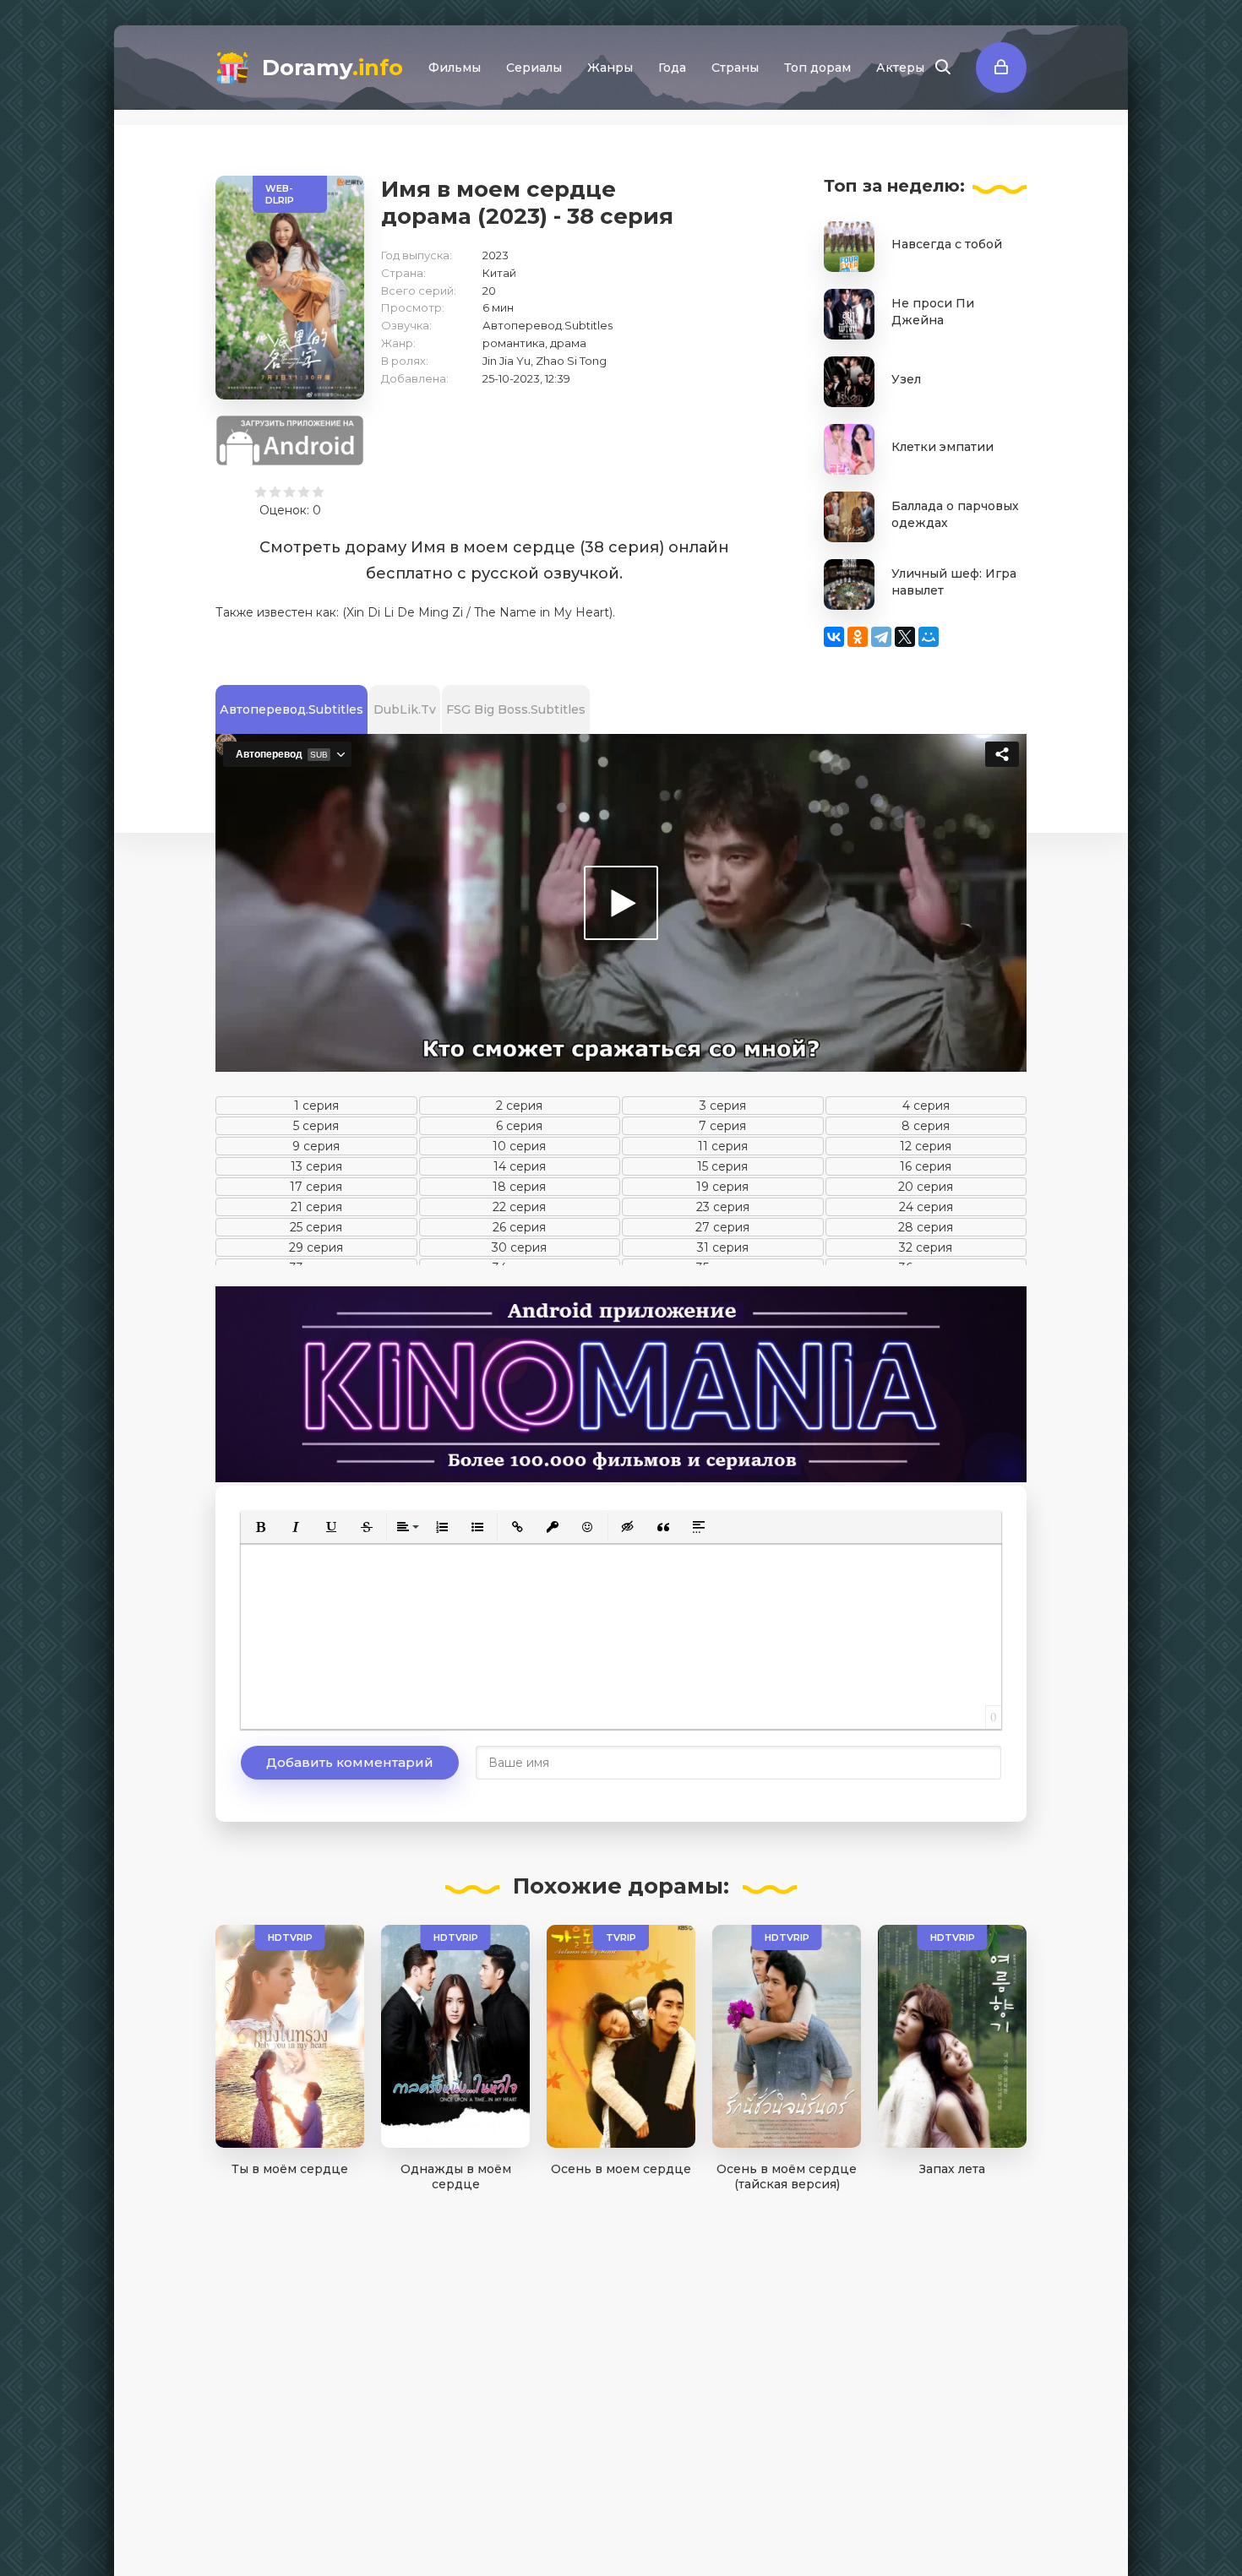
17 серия (316, 1187)
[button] (260, 1527)
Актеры (900, 68)
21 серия (316, 1207)
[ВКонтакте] (834, 637)
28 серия (926, 1227)
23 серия (723, 1207)
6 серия (519, 1126)
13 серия (316, 1166)
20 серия (926, 1187)
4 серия (926, 1106)
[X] (905, 637)
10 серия (519, 1146)
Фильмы (455, 68)
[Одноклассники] (858, 637)
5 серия (316, 1126)
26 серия (519, 1227)
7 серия (722, 1126)
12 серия (926, 1146)
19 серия (722, 1187)
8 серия (926, 1126)
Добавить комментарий (350, 1762)
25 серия (316, 1227)
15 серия (722, 1166)
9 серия (316, 1146)
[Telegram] (881, 637)
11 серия (723, 1146)
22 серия (519, 1207)
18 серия (519, 1187)
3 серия (723, 1106)
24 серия (926, 1207)
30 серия (519, 1247)
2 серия (519, 1106)
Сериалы (534, 68)
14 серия (520, 1166)
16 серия (926, 1166)
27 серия (722, 1227)
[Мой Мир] (929, 637)
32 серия (926, 1247)
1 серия (316, 1106)
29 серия (316, 1247)
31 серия (723, 1247)
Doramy (332, 68)
